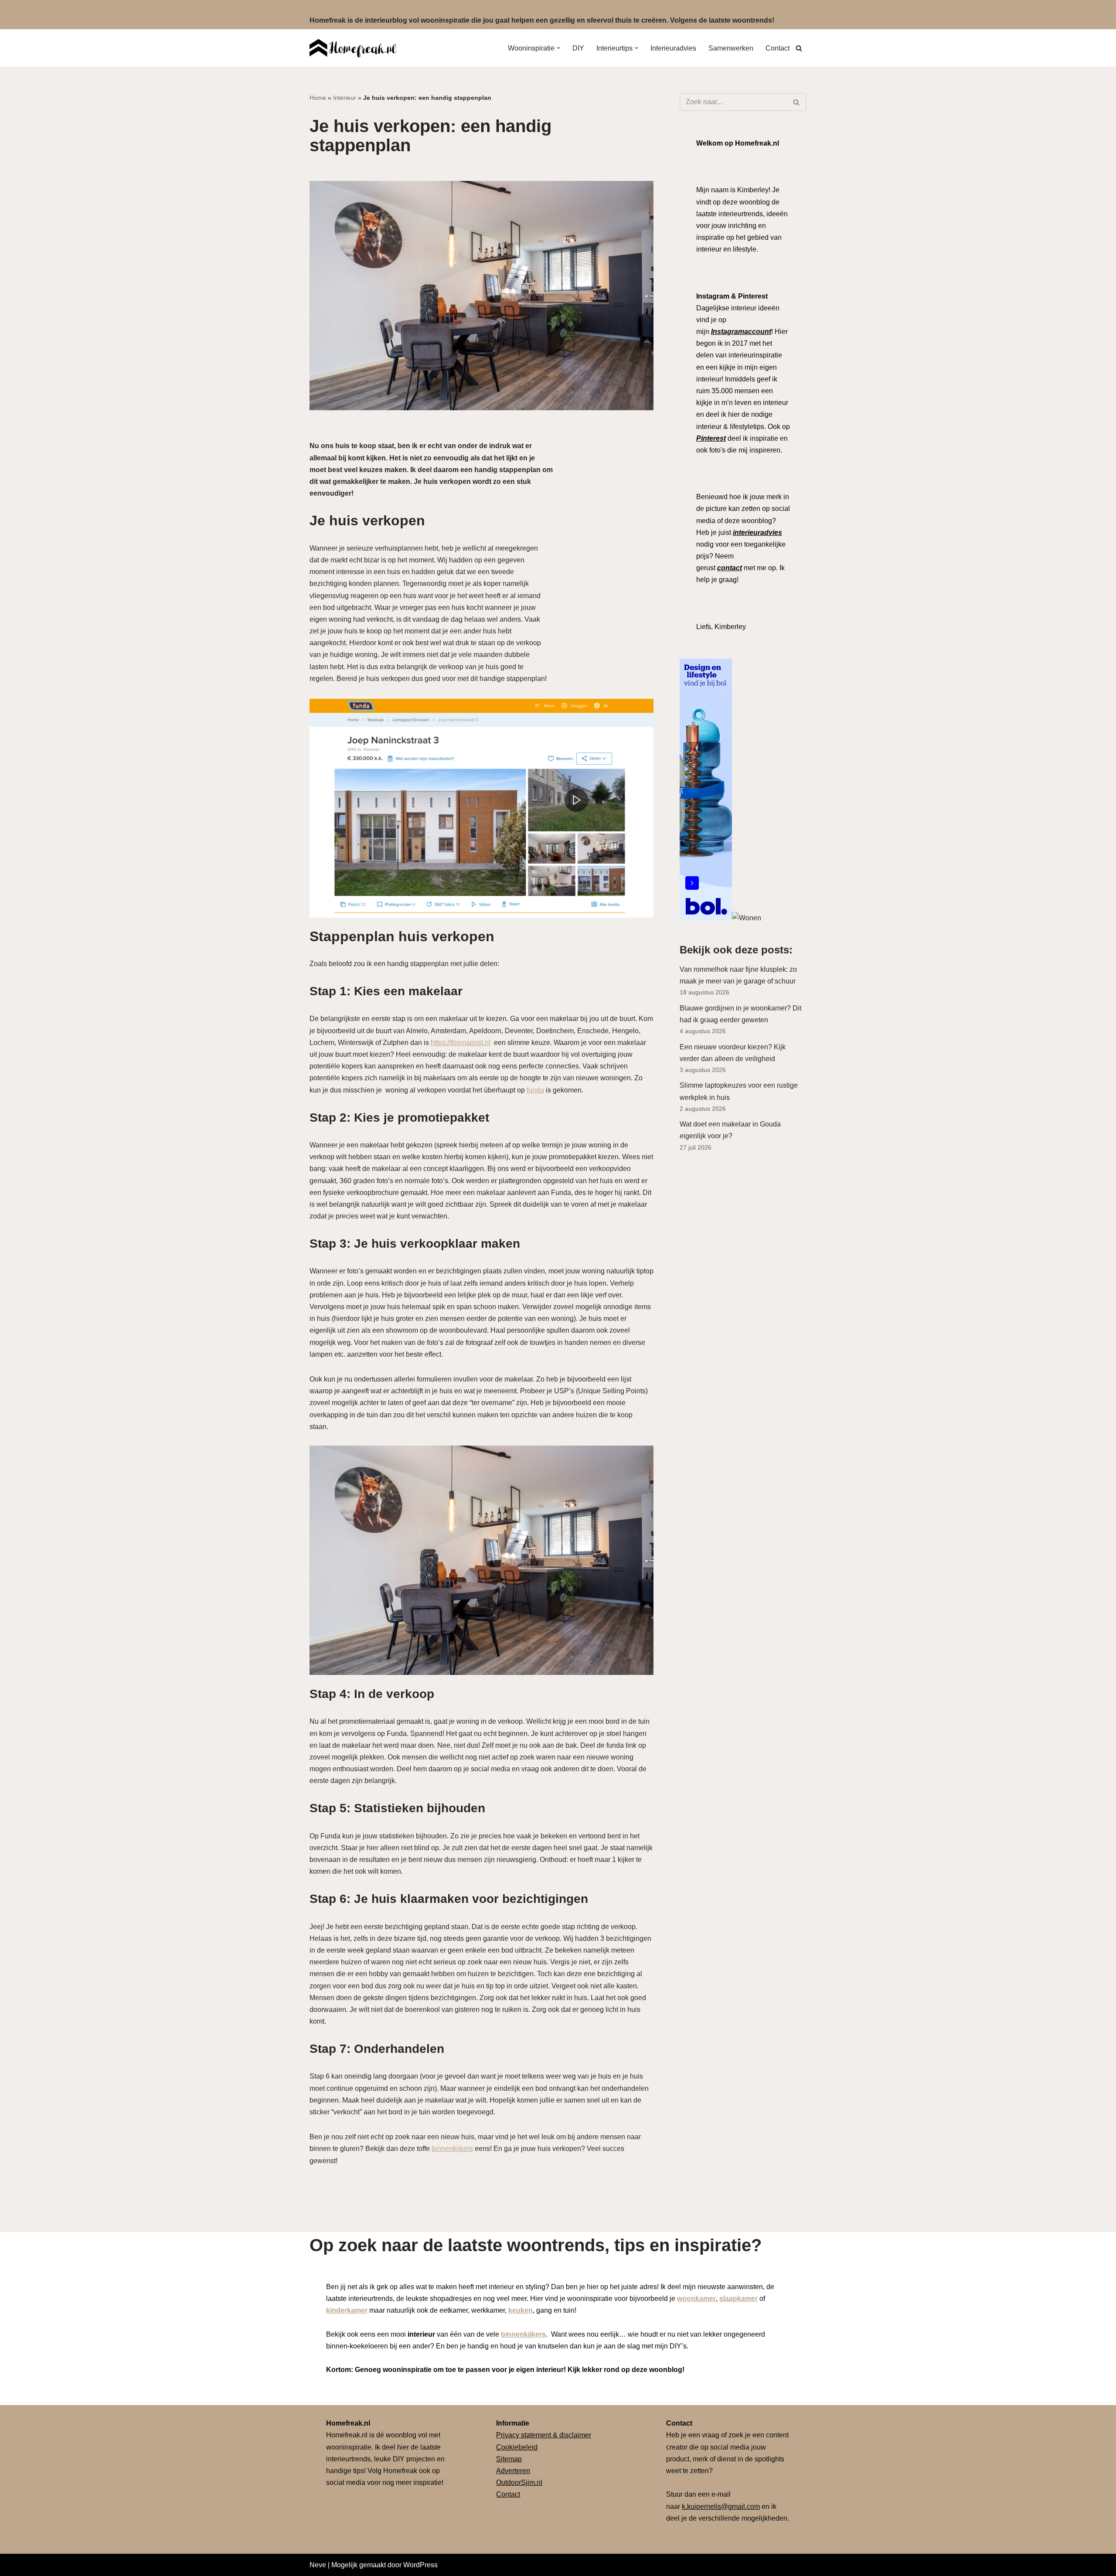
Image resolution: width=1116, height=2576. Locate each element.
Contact (777, 48)
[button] (558, 48)
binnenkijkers (452, 2149)
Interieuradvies (673, 48)
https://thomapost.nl (461, 1043)
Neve (318, 2565)
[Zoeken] (799, 48)
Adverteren (513, 2471)
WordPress (420, 2565)
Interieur (345, 98)
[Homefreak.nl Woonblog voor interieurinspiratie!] (353, 48)
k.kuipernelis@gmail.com (721, 2506)
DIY (578, 48)
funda (535, 1090)
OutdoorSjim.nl (519, 2482)
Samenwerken (731, 48)
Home (318, 98)
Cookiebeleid (517, 2447)
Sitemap (509, 2459)
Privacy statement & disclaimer (544, 2435)
